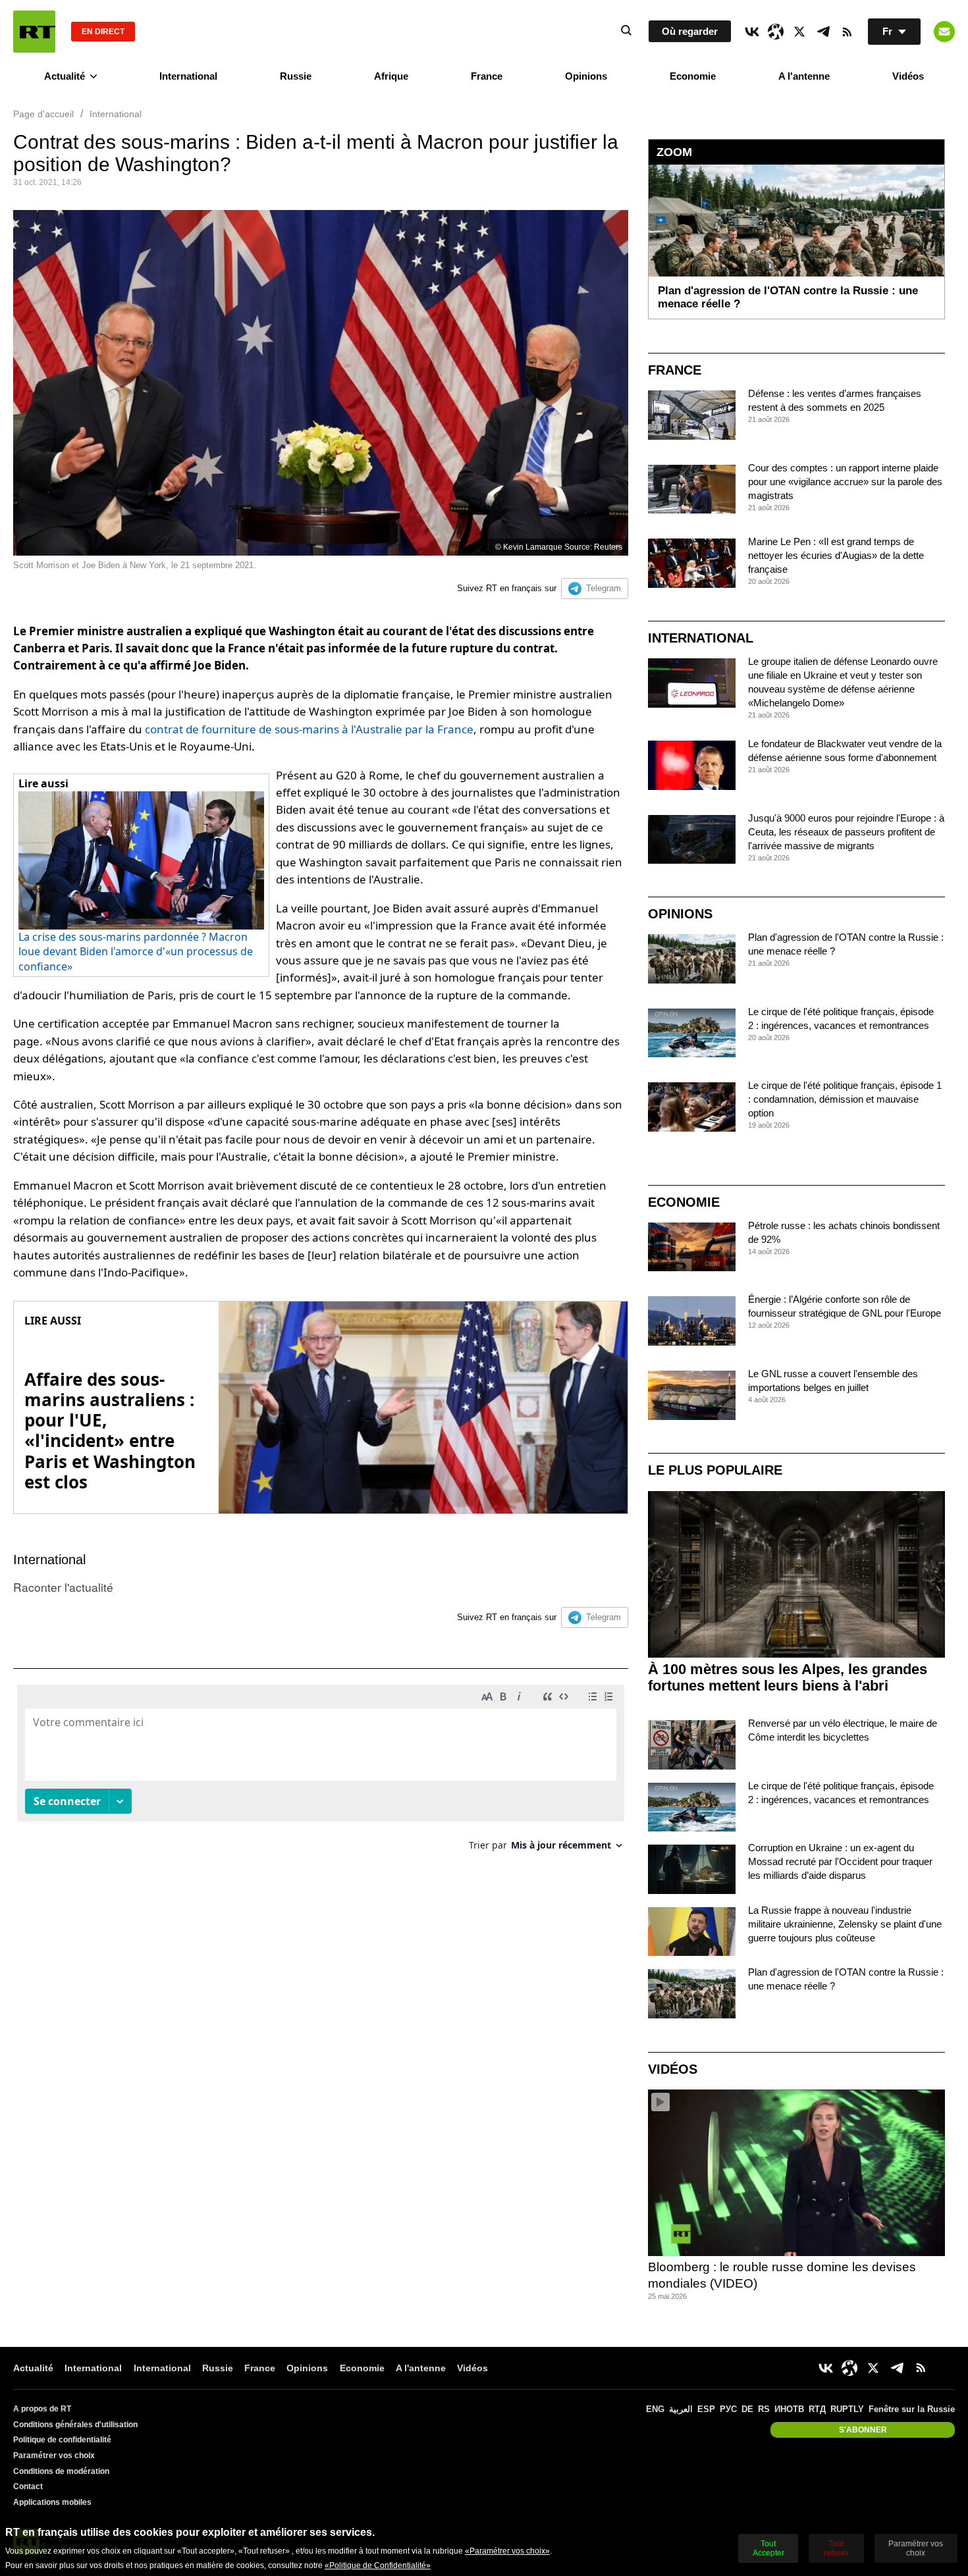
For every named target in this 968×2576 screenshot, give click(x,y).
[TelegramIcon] (823, 32)
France (487, 76)
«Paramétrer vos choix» (507, 2551)
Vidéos (908, 76)
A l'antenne (804, 76)
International (188, 76)
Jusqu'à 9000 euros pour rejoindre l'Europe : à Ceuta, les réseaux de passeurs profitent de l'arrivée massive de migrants (846, 832)
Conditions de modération (61, 2471)
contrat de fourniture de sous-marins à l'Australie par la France (309, 729)
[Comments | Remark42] (321, 1773)
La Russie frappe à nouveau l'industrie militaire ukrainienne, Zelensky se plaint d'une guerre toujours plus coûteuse (845, 1924)
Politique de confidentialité (62, 2440)
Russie (296, 76)
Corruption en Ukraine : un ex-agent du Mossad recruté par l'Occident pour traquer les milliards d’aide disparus (840, 1861)
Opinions (586, 76)
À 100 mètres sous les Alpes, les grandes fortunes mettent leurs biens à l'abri (788, 1677)
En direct (103, 32)
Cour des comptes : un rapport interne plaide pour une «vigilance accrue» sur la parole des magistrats (845, 482)
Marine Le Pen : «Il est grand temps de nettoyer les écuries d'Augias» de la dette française (836, 555)
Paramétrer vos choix (54, 2456)
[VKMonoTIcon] (752, 32)
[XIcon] (799, 32)
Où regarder (690, 31)
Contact (28, 2486)
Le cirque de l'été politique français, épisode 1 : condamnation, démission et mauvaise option (845, 1099)
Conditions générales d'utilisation (75, 2425)
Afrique (391, 76)
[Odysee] (776, 32)
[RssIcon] (847, 32)
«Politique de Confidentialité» (378, 2565)
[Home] (34, 32)
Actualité (65, 76)
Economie (693, 76)
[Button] (944, 32)
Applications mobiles (52, 2502)
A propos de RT (42, 2409)
